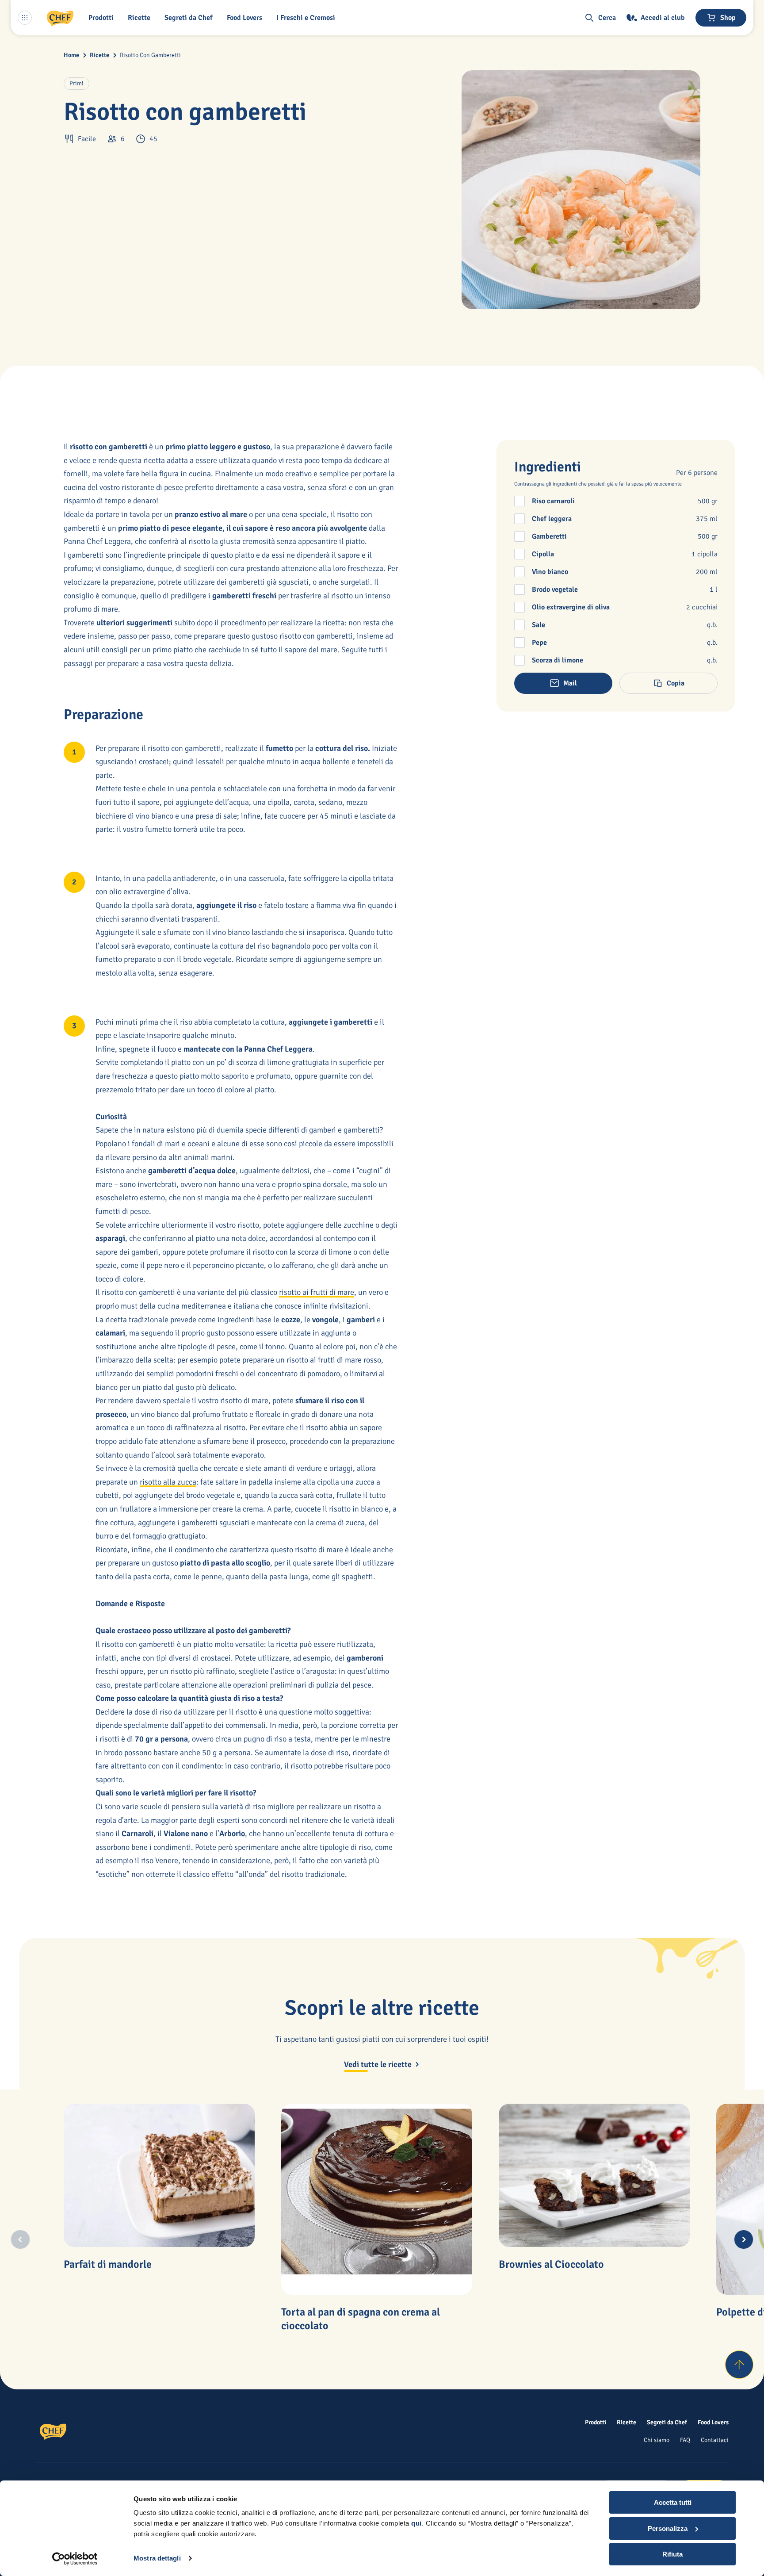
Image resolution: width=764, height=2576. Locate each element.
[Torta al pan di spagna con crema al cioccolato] (377, 2199)
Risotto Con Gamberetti (150, 55)
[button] (103, 18)
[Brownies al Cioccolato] (594, 2175)
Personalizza (668, 2528)
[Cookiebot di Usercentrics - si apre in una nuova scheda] (75, 2559)
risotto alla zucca (168, 1482)
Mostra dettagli (157, 2558)
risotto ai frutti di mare (317, 1292)
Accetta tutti (673, 2502)
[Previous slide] (20, 2239)
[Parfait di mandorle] (159, 2175)
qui (416, 2523)
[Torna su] (739, 2365)
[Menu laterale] (25, 18)
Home (71, 55)
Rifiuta (672, 2554)
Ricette (99, 55)
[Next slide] (744, 2239)
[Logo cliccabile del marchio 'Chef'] (60, 18)
